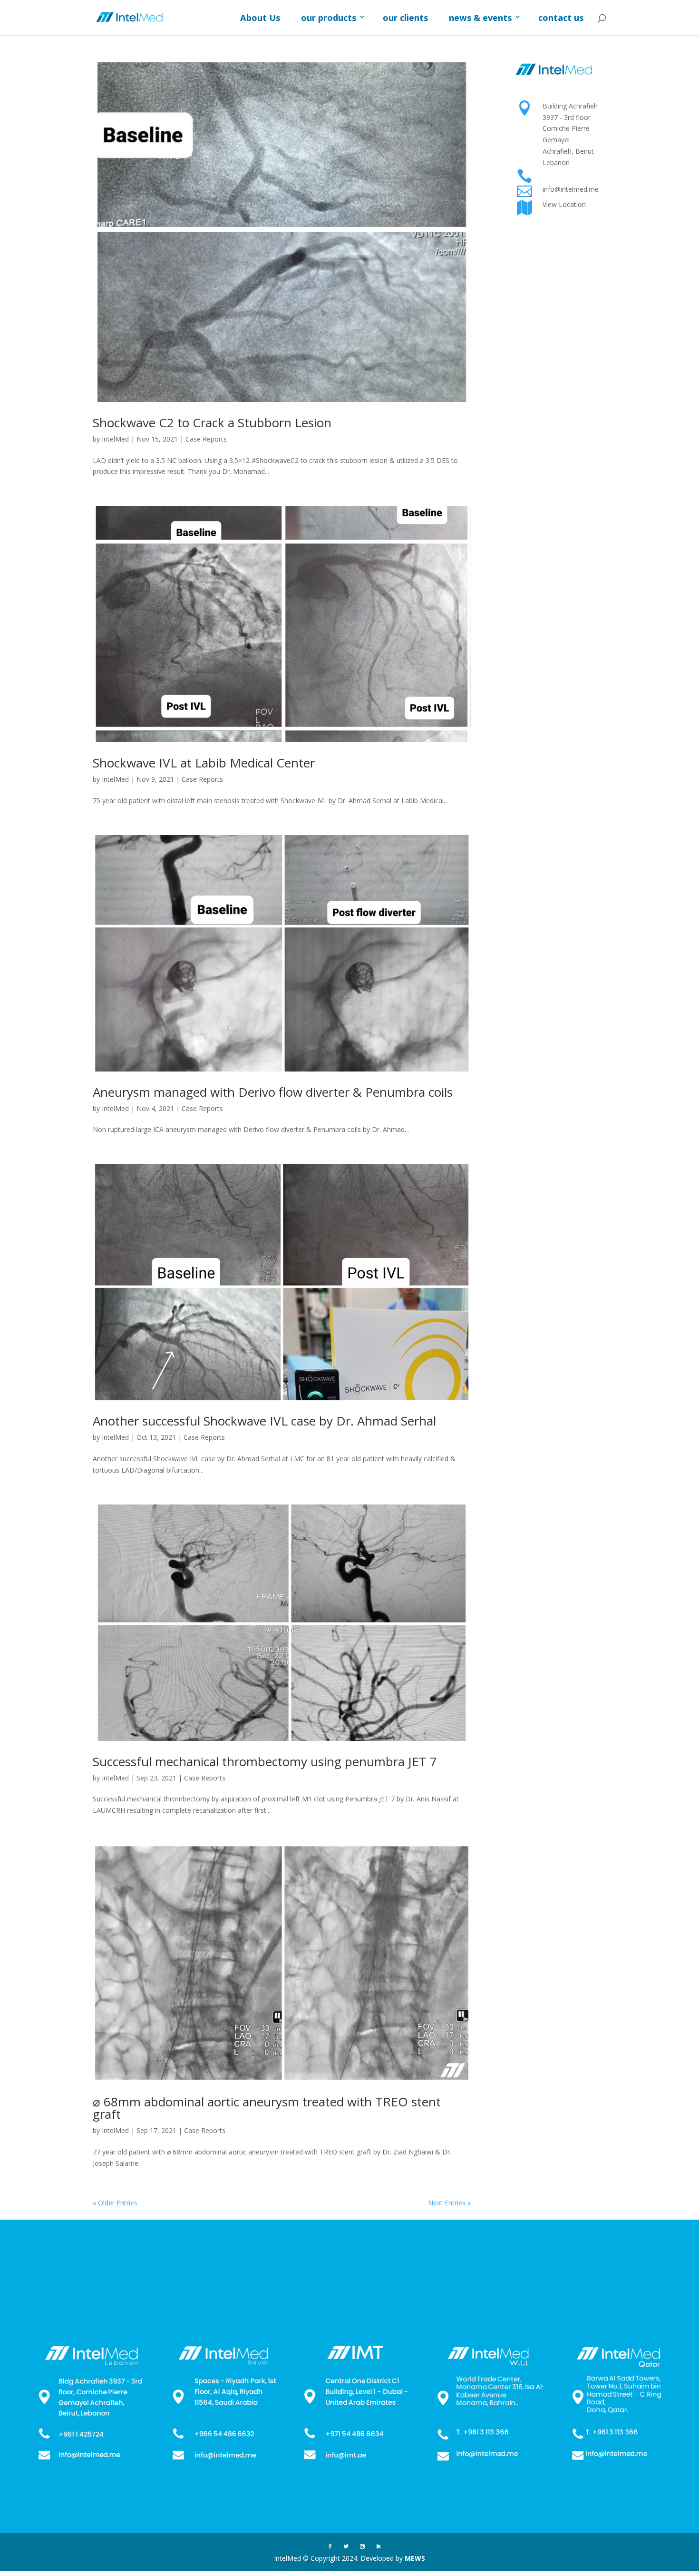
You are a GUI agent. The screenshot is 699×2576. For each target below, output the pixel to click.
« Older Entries (115, 2203)
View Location (564, 204)
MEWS (415, 2558)
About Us (260, 18)
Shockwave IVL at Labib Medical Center (204, 763)
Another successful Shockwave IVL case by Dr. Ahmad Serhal (264, 1421)
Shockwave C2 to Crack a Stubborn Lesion (212, 423)
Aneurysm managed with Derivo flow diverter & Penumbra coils (273, 1092)
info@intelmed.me (571, 189)
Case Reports (206, 439)
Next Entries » (449, 2203)
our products (329, 18)
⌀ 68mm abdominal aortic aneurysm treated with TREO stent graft (267, 2108)
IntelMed (115, 439)
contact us (561, 18)
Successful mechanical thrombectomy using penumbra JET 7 (265, 1761)
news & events (480, 18)
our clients (405, 18)
